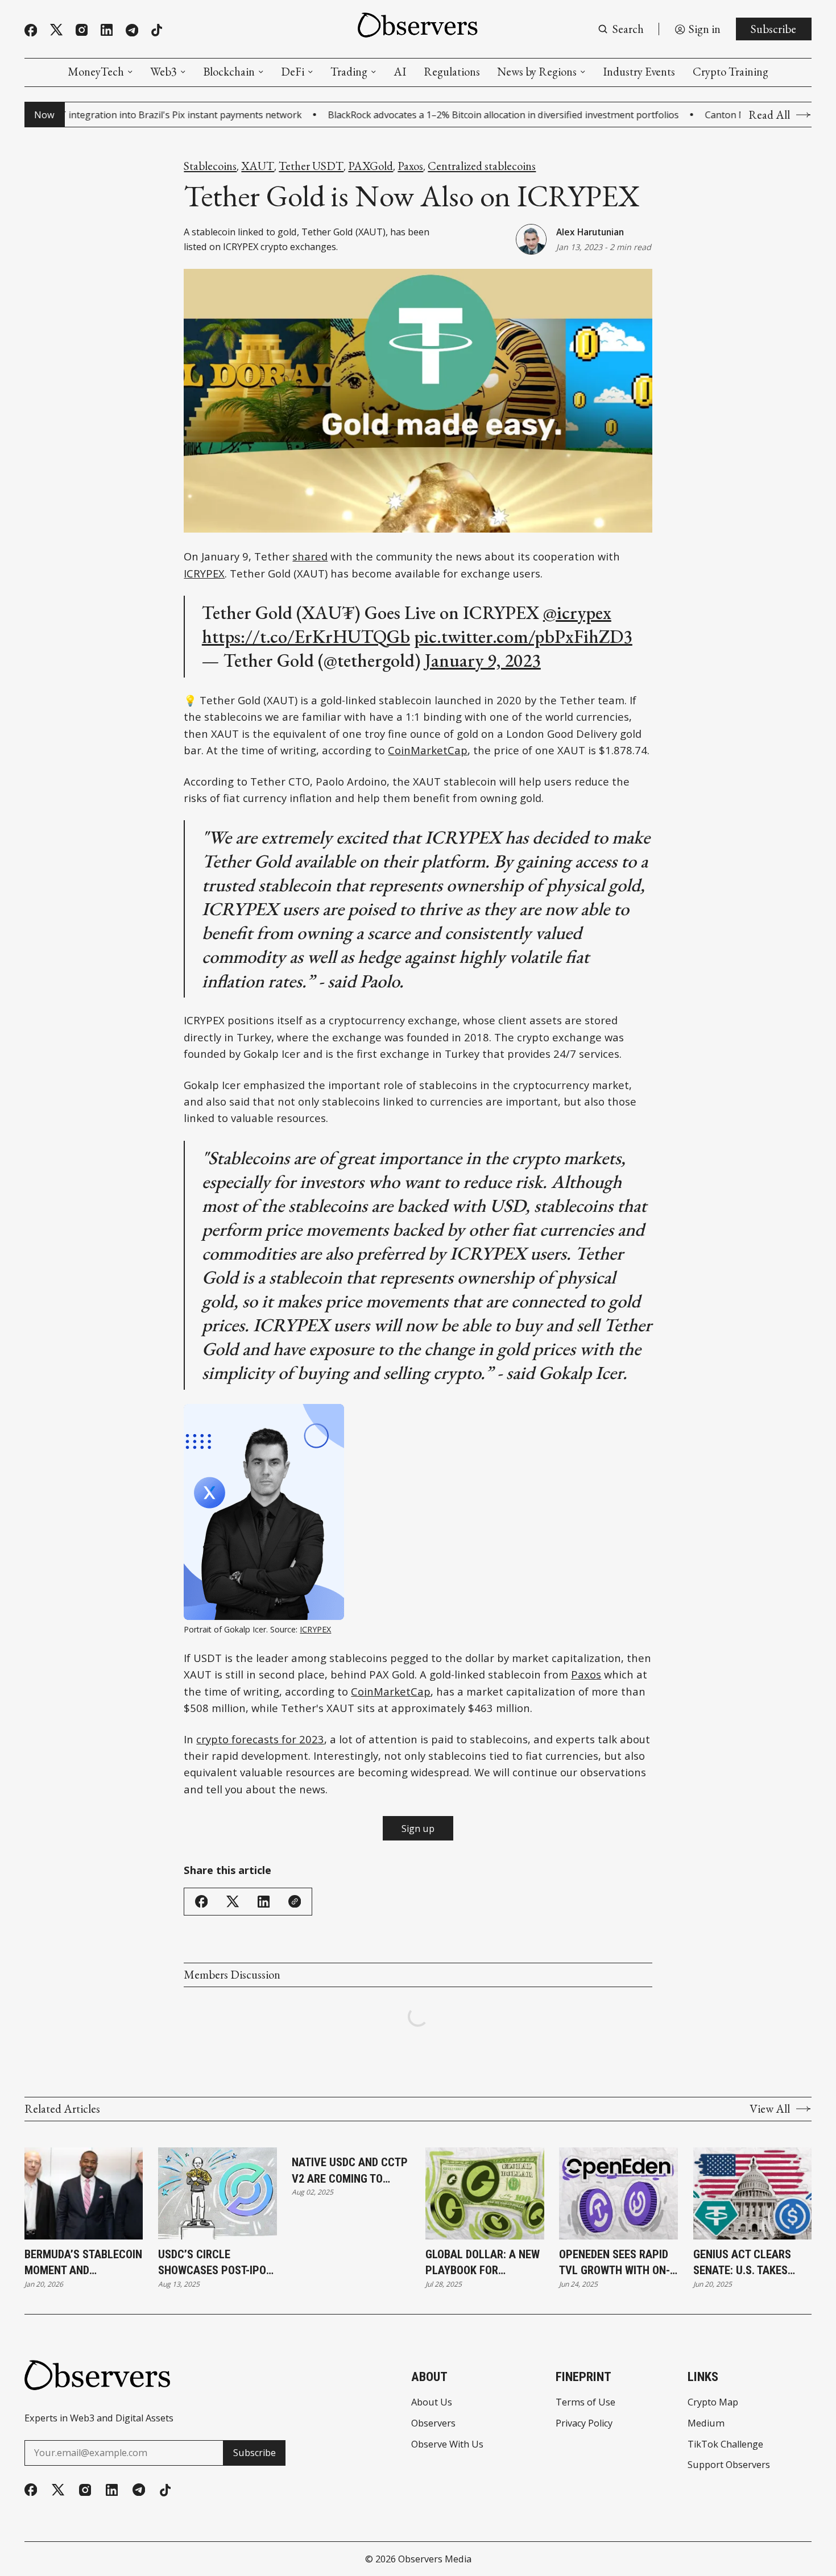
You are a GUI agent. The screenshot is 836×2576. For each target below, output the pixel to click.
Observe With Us (447, 2444)
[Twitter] (56, 30)
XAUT (258, 166)
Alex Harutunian (590, 232)
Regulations (452, 72)
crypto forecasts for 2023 (260, 1739)
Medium (706, 2423)
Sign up (418, 1829)
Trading (349, 72)
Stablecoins (210, 166)
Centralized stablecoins (482, 166)
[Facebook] (31, 30)
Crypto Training (731, 72)
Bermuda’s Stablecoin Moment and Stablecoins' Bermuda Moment (83, 2263)
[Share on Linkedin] (264, 1902)
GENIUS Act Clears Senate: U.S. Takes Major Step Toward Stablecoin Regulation (746, 2263)
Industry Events (639, 72)
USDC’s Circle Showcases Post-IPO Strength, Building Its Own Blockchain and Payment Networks (212, 2263)
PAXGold (371, 166)
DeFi (293, 72)
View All (770, 2109)
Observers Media (435, 2559)
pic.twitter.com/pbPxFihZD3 (523, 636)
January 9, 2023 (483, 660)
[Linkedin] (107, 30)
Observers (433, 2423)
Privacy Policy (584, 2423)
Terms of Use (585, 2402)
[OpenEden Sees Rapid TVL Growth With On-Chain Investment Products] (618, 2193)
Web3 (164, 72)
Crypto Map (713, 2402)
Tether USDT (311, 166)
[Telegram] (132, 30)
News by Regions (537, 72)
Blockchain (229, 72)
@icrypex (577, 612)
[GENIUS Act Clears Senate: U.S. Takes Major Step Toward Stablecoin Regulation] (753, 2193)
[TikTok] (157, 30)
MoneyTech (96, 72)
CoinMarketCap (428, 750)
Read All (769, 115)
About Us (432, 2402)
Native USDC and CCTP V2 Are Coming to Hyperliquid (350, 2171)
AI (400, 72)
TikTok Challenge (725, 2444)
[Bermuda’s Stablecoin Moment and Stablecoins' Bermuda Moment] (84, 2193)
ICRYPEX (204, 573)
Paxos (410, 166)
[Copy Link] (295, 1901)
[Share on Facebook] (201, 1901)
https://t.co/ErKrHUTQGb (306, 636)
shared (310, 556)
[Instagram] (82, 30)
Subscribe (773, 29)
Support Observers (729, 2465)
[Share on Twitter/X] (233, 1902)
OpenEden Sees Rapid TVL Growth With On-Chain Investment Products (614, 2263)
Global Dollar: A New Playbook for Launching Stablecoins (483, 2263)
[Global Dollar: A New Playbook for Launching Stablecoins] (485, 2193)
